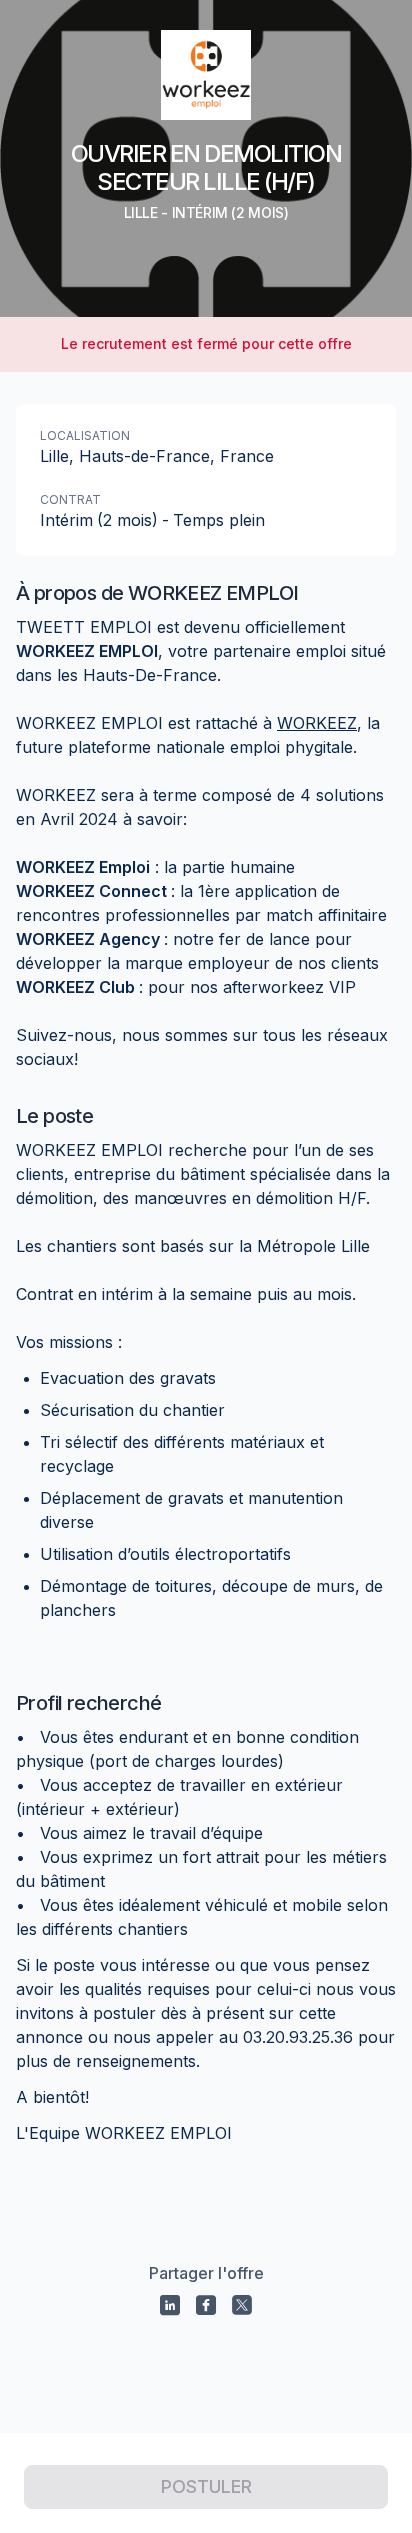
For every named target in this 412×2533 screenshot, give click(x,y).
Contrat (70, 499)
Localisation (85, 435)
